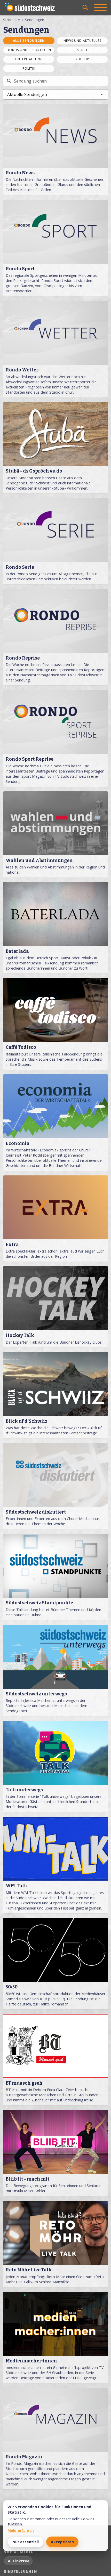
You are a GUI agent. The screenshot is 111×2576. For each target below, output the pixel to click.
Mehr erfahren (21, 2530)
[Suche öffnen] (85, 7)
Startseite (11, 20)
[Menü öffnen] (100, 7)
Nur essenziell (26, 2542)
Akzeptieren (62, 2542)
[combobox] (55, 94)
